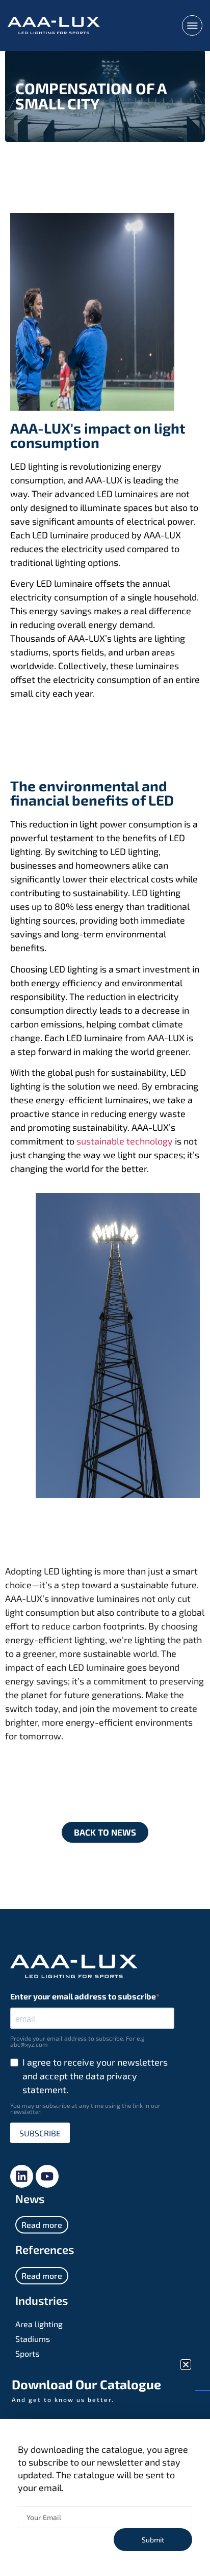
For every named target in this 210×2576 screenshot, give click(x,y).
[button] (186, 2365)
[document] (105, 1288)
